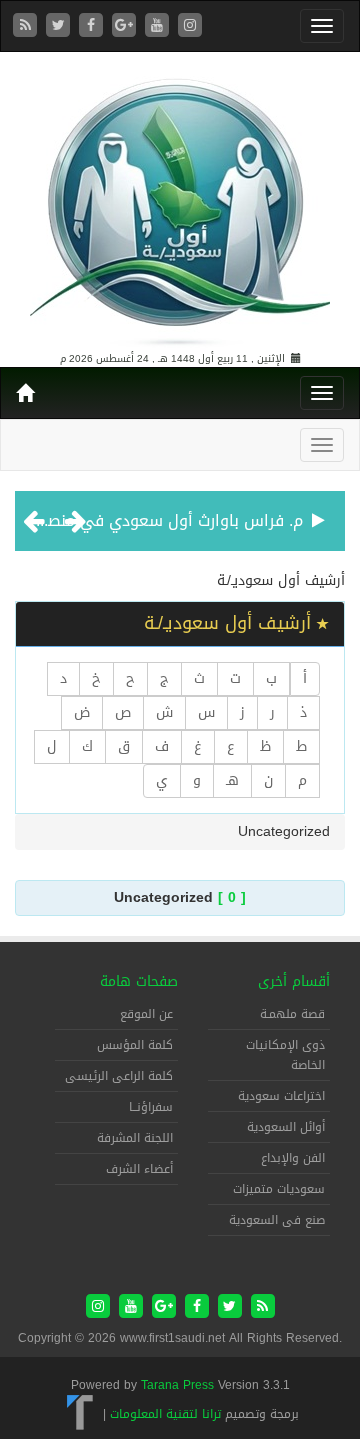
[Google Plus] (126, 26)
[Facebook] (93, 26)
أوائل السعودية (286, 1127)
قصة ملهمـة (292, 1014)
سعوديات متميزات (279, 1189)
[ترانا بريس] (80, 1414)
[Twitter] (60, 26)
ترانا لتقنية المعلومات (165, 1414)
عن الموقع (146, 1014)
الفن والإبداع (293, 1158)
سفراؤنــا (151, 1107)
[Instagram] (190, 26)
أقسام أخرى (294, 981)
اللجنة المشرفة (135, 1138)
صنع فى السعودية (277, 1220)
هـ (232, 780)
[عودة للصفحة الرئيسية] (180, 203)
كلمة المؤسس (135, 1045)
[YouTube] (159, 26)
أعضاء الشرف (139, 1169)
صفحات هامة (139, 981)
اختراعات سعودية (281, 1096)
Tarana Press (177, 1385)
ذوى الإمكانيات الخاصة (285, 1055)
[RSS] (27, 26)
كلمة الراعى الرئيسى (119, 1076)
